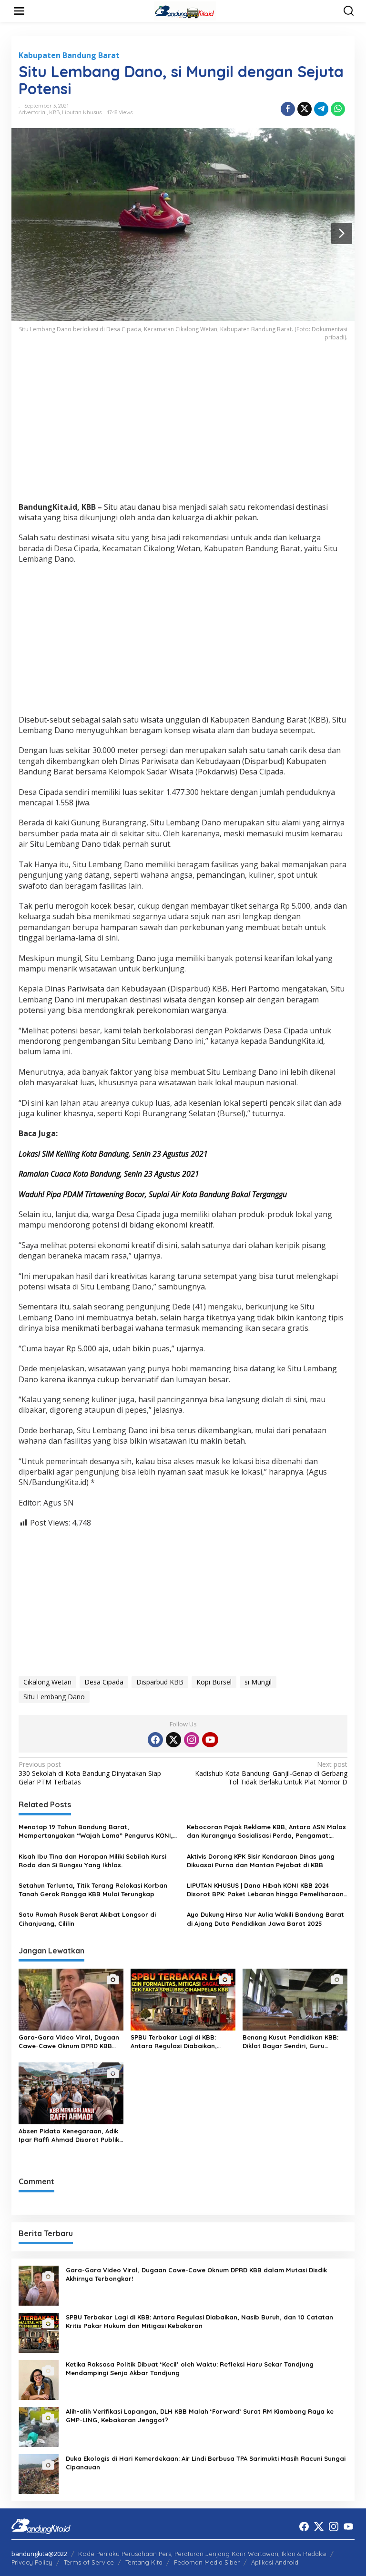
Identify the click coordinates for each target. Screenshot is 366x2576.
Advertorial (33, 112)
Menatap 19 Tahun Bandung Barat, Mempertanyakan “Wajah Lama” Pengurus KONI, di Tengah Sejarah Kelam (96, 1831)
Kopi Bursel (214, 1682)
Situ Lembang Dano (54, 1697)
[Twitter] (173, 1740)
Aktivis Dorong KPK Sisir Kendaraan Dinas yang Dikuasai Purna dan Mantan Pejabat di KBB (261, 1861)
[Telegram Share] (321, 109)
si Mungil (258, 1682)
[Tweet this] (305, 109)
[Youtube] (210, 1740)
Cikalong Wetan (47, 1682)
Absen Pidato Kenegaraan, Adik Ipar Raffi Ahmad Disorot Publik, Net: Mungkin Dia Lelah (70, 2135)
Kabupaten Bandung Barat (69, 55)
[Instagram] (192, 1740)
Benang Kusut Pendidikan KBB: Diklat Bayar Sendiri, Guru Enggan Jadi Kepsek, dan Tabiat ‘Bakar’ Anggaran (294, 2042)
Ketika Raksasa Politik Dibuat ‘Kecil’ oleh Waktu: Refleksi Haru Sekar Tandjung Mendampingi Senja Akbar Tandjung (190, 2368)
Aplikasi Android (275, 2562)
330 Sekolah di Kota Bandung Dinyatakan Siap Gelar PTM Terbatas (90, 1773)
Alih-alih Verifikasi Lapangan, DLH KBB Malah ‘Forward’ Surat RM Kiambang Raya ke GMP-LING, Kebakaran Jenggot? (200, 2416)
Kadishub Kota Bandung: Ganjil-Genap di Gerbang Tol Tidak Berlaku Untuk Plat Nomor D (271, 1773)
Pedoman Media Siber (207, 2562)
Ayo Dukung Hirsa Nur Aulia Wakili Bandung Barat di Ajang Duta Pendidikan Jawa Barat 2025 (265, 1919)
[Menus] (19, 11)
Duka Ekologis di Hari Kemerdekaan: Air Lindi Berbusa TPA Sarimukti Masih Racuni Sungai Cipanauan (206, 2463)
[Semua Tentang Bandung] (185, 10)
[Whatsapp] (338, 109)
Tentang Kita (144, 2562)
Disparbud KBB (160, 1682)
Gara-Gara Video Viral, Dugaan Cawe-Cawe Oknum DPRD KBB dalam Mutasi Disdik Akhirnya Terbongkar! (69, 2042)
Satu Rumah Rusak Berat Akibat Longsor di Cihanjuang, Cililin (87, 1919)
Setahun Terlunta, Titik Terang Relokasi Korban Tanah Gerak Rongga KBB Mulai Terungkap (93, 1890)
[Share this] (288, 109)
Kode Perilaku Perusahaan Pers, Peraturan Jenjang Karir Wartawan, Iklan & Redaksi (202, 2554)
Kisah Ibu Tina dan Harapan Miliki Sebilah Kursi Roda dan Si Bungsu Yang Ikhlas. (92, 1861)
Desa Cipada (104, 1682)
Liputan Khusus (82, 112)
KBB (54, 112)
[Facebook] (155, 1740)
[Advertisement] (183, 428)
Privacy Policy (32, 2562)
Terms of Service (89, 2562)
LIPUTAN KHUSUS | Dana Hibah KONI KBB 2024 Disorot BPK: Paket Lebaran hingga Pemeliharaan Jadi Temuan (265, 1890)
